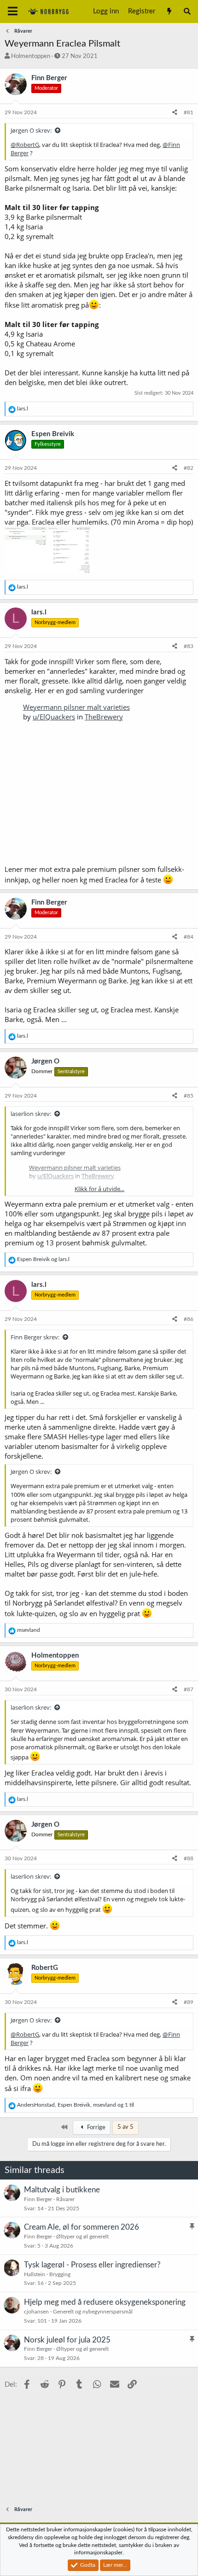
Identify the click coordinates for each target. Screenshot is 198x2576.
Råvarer (65, 2199)
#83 (189, 646)
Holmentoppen (31, 56)
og (43, 1259)
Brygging (60, 2274)
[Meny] (13, 12)
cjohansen (36, 2312)
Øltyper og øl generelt (82, 2237)
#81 (189, 112)
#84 (189, 937)
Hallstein (35, 2274)
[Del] (175, 113)
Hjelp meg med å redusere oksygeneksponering (105, 2302)
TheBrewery (104, 717)
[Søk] (187, 12)
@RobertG (25, 145)
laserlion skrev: (31, 1114)
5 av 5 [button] (125, 2127)
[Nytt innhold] (169, 12)
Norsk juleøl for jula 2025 (67, 2340)
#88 (189, 1858)
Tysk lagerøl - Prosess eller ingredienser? (92, 2265)
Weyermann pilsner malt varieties (76, 707)
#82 (189, 468)
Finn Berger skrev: (35, 1337)
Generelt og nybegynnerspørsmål (93, 2312)
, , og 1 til (76, 2105)
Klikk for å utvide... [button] (99, 1189)
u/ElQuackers (54, 717)
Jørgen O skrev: (31, 130)
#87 (189, 1689)
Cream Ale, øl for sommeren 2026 (82, 2227)
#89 (189, 2002)
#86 (189, 1319)
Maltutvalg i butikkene (62, 2190)
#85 (189, 1096)
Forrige (96, 2128)
